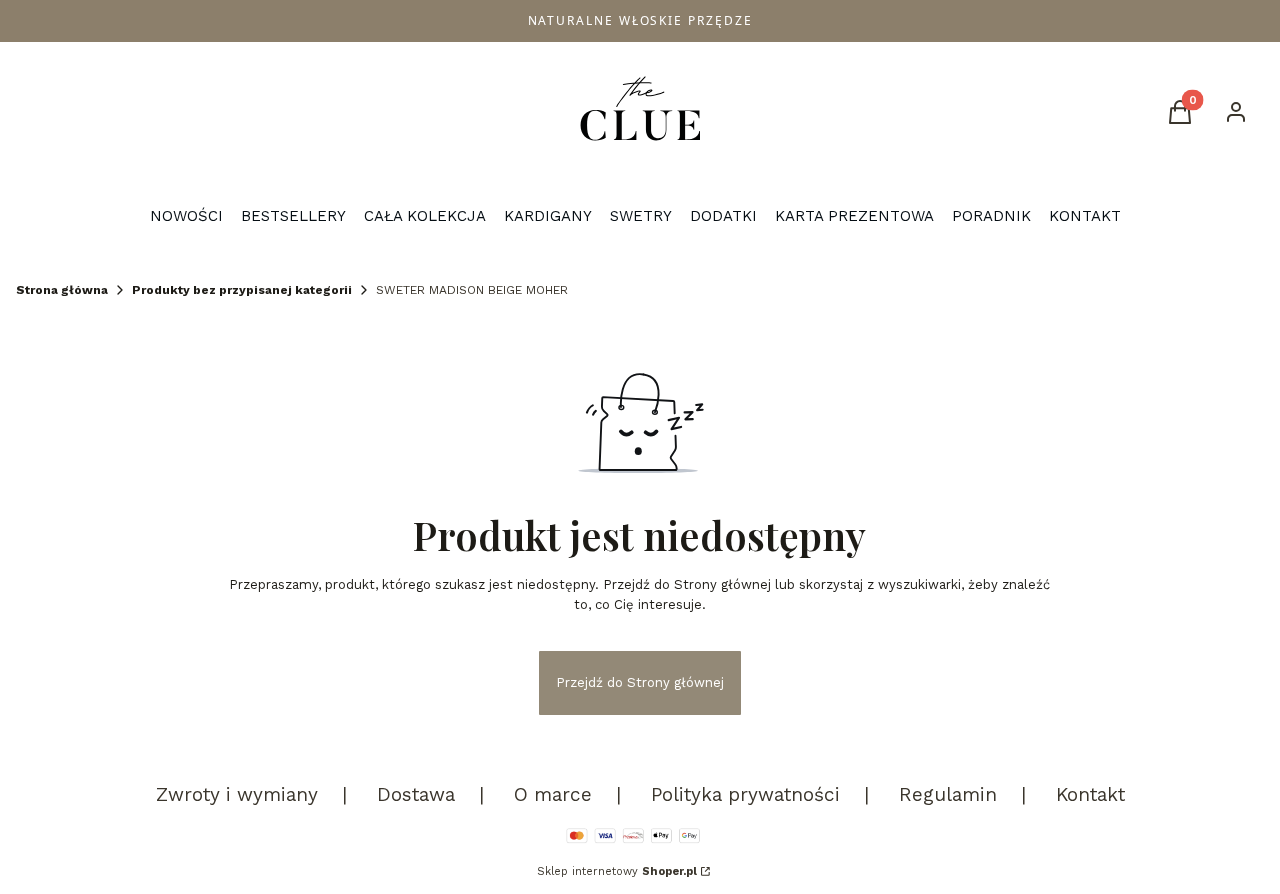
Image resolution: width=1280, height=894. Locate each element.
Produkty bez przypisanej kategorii (242, 290)
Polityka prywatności (745, 794)
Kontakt (1090, 794)
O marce (553, 794)
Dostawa (416, 794)
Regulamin (948, 794)
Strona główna (62, 290)
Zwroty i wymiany (237, 794)
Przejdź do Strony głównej (640, 682)
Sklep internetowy (617, 871)
